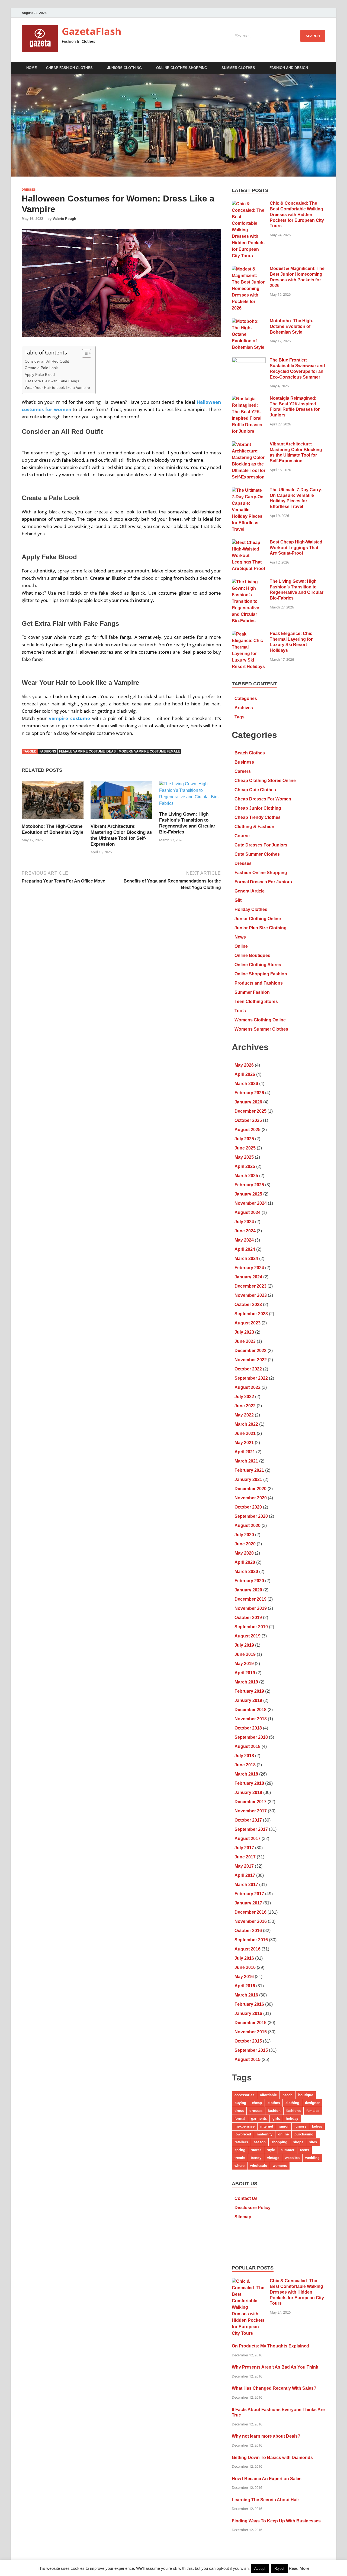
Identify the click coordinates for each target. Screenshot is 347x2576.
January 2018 (248, 1792)
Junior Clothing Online (258, 919)
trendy (256, 2158)
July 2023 (244, 1332)
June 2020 (245, 1544)
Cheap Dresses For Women (263, 799)
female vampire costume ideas (87, 751)
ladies (317, 2126)
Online (241, 946)
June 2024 (245, 1231)
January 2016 (248, 2013)
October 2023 (248, 1305)
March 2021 (246, 1461)
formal (240, 2119)
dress (239, 2111)
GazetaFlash (92, 31)
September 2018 (251, 1737)
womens (280, 2166)
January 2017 (248, 1903)
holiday (292, 2119)
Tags (240, 717)
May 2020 (244, 1553)
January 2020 (248, 1590)
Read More (299, 2568)
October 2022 (248, 1369)
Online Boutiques (252, 955)
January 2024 (248, 1277)
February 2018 (249, 1783)
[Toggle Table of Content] (84, 353)
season (260, 2142)
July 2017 (244, 1848)
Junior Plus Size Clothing (261, 928)
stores (256, 2150)
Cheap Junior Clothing (258, 808)
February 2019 (249, 1691)
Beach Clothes (250, 753)
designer (312, 2103)
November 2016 (251, 1921)
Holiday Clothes (251, 909)
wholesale (259, 2166)
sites (313, 2142)
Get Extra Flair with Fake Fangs (52, 381)
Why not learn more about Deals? (266, 2436)
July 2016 (244, 1958)
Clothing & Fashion (254, 827)
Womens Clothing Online (260, 1020)
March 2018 (246, 1774)
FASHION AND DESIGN (289, 68)
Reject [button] (279, 2569)
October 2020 (248, 1507)
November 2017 (251, 1811)
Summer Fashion (252, 992)
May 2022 (244, 1415)
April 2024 (245, 1249)
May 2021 (244, 1443)
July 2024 (244, 1222)
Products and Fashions (259, 983)
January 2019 (248, 1700)
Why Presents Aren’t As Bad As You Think (275, 2367)
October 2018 (248, 1728)
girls (276, 2119)
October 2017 (248, 1820)
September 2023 (251, 1314)
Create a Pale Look (41, 368)
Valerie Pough (64, 219)
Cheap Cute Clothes (255, 790)
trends (240, 2158)
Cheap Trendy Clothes (258, 817)
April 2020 (245, 1562)
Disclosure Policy (253, 2208)
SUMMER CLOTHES (238, 68)
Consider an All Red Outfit (47, 361)
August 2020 (248, 1525)
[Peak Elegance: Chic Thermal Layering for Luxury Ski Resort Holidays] (249, 634)
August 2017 (248, 1839)
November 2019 (251, 1608)
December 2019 (250, 1599)
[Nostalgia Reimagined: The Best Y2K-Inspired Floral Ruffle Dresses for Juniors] (249, 399)
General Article (250, 891)
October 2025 (248, 1120)
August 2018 (248, 1746)
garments (259, 2119)
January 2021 (248, 1479)
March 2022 (246, 1424)
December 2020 (250, 1489)
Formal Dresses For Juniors (263, 882)
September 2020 (251, 1516)
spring (240, 2150)
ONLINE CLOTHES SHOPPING (182, 68)
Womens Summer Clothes (261, 1029)
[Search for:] (279, 36)
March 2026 (246, 1084)
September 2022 (251, 1378)
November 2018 (251, 1719)
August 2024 (248, 1212)
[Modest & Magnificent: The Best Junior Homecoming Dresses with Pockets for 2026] (249, 269)
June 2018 (245, 1765)
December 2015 (250, 2023)
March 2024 (246, 1258)
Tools (240, 1011)
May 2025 (244, 1157)
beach (287, 2095)
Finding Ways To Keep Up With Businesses (276, 2521)
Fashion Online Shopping (261, 873)
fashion (274, 2111)
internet (267, 2126)
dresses (256, 2111)
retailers (241, 2142)
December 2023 (250, 1286)
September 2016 (251, 1940)
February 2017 (249, 1894)
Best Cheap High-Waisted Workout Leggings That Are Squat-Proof (296, 548)
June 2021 (245, 1433)
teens (305, 2150)
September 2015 (251, 2050)
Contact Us (246, 2198)
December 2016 (250, 1912)
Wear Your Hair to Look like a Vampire (57, 387)
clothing (292, 2103)
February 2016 (249, 2004)
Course (242, 836)
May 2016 (244, 1977)
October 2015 (248, 2041)
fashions (48, 751)
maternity (265, 2134)
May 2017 (244, 1866)
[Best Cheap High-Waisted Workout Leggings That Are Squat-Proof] (249, 543)
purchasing (304, 2134)
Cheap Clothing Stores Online (265, 781)
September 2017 (251, 1829)
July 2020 (244, 1535)
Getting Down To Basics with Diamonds (272, 2458)
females (313, 2111)
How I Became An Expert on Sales (267, 2479)
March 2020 (246, 1572)
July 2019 (244, 1645)
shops (298, 2142)
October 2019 (248, 1618)
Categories (246, 698)
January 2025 (248, 1194)
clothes (274, 2103)
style (271, 2150)
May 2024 (244, 1240)
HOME (32, 68)
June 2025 (245, 1148)
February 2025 (249, 1185)
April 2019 (245, 1673)
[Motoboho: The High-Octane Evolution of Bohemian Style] (53, 802)
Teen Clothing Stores (256, 1002)
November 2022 (251, 1360)
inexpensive (245, 2126)
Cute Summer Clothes (257, 854)
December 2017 (250, 1802)
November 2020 (251, 1498)
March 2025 (246, 1176)
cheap (257, 2103)
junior (284, 2126)
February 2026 (249, 1093)
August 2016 (248, 1949)
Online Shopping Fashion (261, 974)
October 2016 (248, 1931)
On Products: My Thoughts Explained (270, 2346)
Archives (244, 708)
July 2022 (244, 1397)
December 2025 (250, 1111)
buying (240, 2103)
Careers (243, 771)
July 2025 (244, 1139)
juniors (300, 2126)
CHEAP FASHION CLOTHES (69, 68)
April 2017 (245, 1875)
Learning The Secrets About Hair (265, 2500)
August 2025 (248, 1130)
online (283, 2134)
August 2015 (248, 2059)
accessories (244, 2095)
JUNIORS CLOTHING (124, 68)
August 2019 (248, 1636)
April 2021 (245, 1452)
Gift (238, 900)
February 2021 (249, 1470)
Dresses (29, 190)
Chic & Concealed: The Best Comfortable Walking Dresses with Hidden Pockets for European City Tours (297, 214)
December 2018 (250, 1710)
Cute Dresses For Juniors (261, 845)
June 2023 (245, 1341)
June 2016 (245, 1967)
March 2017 (246, 1885)
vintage (273, 2158)
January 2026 (248, 1102)
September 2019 (251, 1627)
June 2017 (245, 1857)
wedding (312, 2158)
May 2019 (244, 1664)
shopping (279, 2142)
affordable (268, 2095)
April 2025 (245, 1166)
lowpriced (243, 2134)
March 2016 (246, 1995)
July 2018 (244, 1756)
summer (287, 2150)
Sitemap (243, 2217)
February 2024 (249, 1268)
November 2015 (251, 2032)
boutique (306, 2095)
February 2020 (249, 1581)
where (240, 2166)
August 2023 (248, 1323)
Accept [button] (260, 2569)
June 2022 (245, 1406)
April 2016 (245, 1986)
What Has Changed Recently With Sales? (274, 2388)
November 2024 (251, 1203)
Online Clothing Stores (258, 965)
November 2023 (251, 1295)
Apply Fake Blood (40, 374)
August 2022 (248, 1387)
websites (292, 2158)
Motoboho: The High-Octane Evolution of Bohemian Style (292, 326)
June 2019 (245, 1654)
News (240, 937)
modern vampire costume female (149, 751)
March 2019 (246, 1682)
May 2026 (244, 1065)
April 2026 (245, 1074)
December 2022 (250, 1351)
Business (244, 762)
